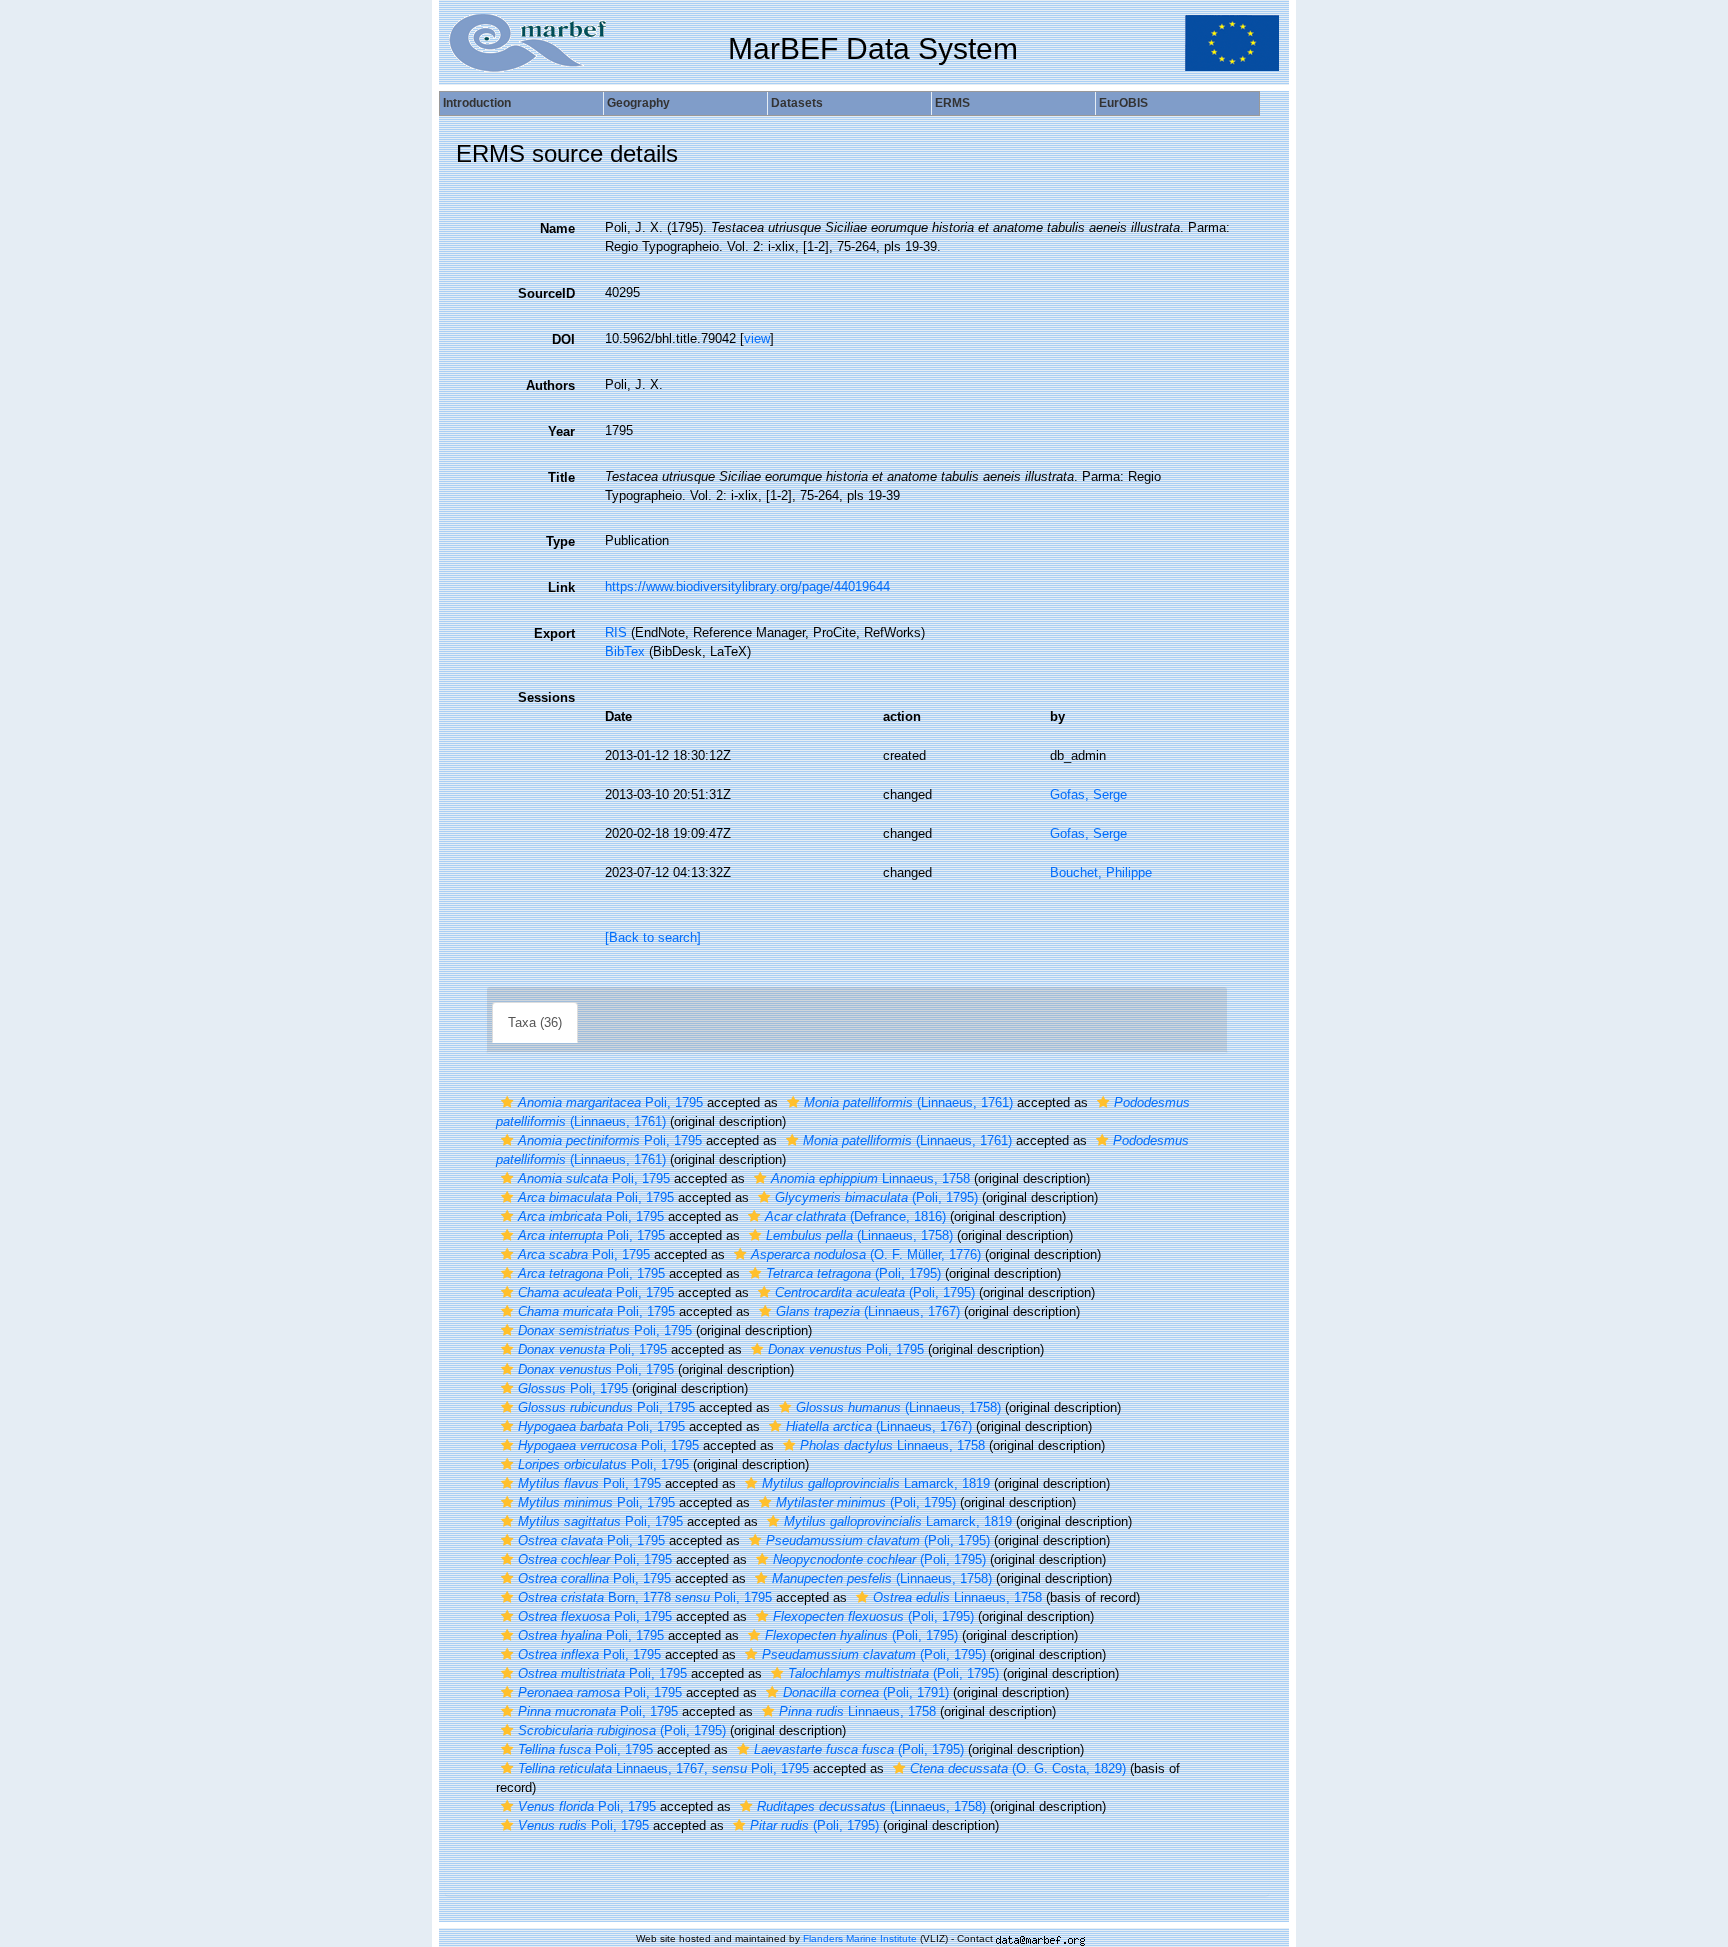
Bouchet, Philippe (1101, 872)
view (757, 338)
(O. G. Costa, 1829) (1018, 1768)
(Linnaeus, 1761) (908, 1102)
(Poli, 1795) (876, 1197)
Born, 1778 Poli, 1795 (645, 1597)
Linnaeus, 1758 (870, 1178)
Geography (638, 103)
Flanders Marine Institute (860, 1938)
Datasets (797, 103)
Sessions (546, 697)
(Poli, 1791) (866, 1692)
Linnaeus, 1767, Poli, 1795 (663, 1768)
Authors (550, 385)
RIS (616, 632)
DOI (563, 339)
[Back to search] (653, 937)
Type (560, 541)
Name (557, 228)
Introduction (477, 103)
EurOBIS (1123, 103)
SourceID (546, 293)
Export (554, 633)
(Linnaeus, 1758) (859, 1235)
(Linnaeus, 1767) (868, 1311)
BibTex (625, 651)
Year (561, 431)
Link (561, 587)
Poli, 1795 (610, 1102)
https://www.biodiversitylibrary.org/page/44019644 (747, 586)
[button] (507, 1102)
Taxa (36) (535, 1022)
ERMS (952, 103)
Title (561, 477)
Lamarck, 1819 (876, 1483)
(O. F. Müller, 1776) (866, 1254)
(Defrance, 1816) (855, 1216)
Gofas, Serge (1088, 794)
